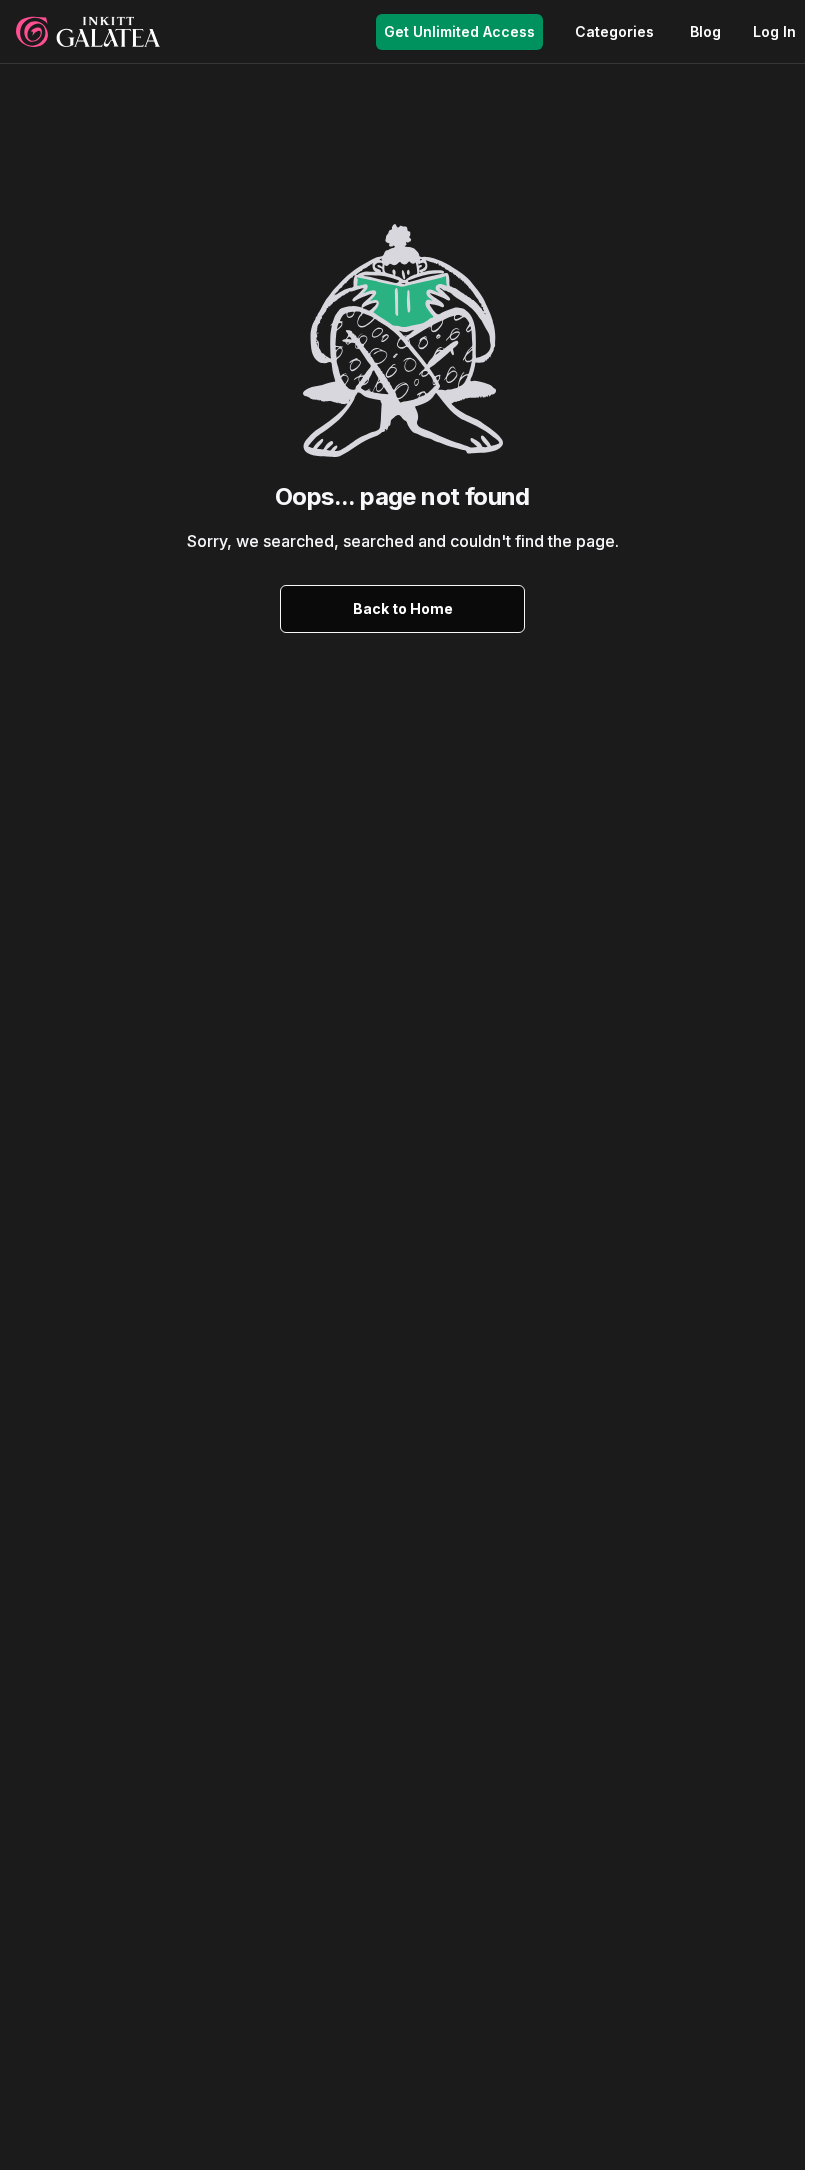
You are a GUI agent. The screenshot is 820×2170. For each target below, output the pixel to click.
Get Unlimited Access (459, 31)
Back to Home (403, 608)
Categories (614, 31)
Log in (774, 31)
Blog (705, 31)
